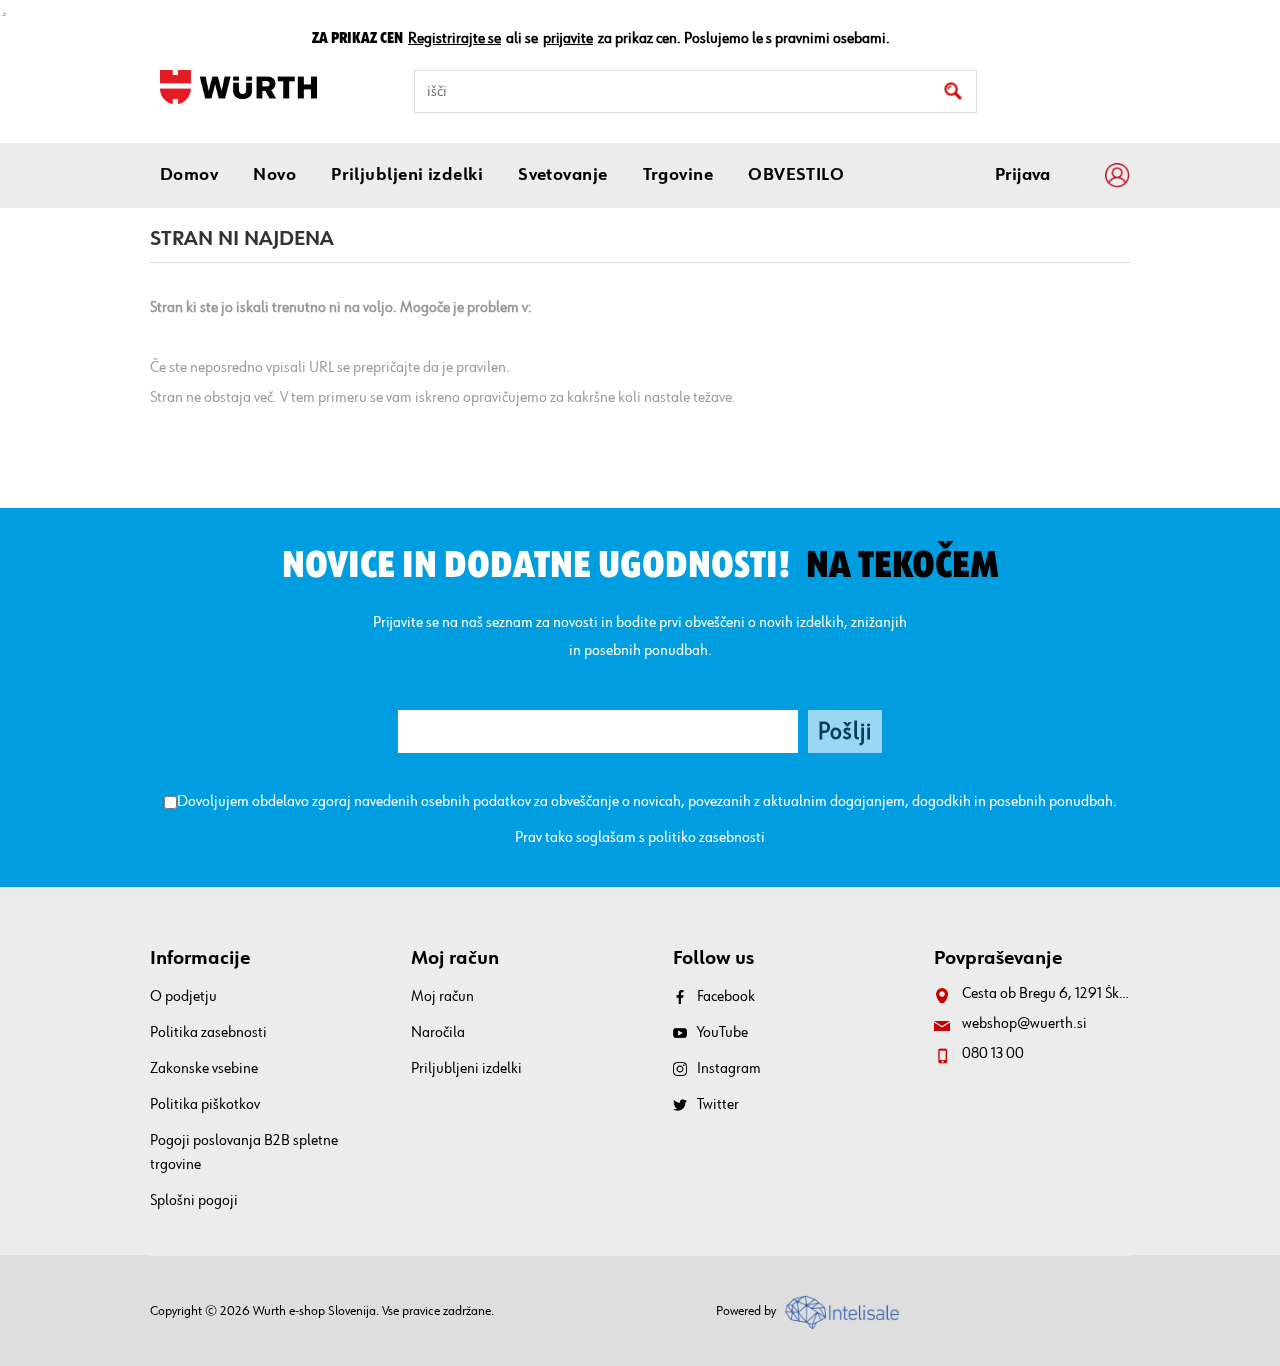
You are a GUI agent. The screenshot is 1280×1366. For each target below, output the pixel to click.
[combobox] (695, 91)
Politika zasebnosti (208, 1033)
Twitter (718, 1105)
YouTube (722, 1033)
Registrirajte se (454, 39)
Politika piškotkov (205, 1105)
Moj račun (442, 997)
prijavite (568, 39)
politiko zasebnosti (706, 838)
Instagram (729, 1069)
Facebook (726, 997)
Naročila (438, 1033)
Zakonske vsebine (204, 1069)
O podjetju (183, 997)
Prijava (1022, 175)
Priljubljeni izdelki (466, 1069)
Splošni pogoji (194, 1201)
